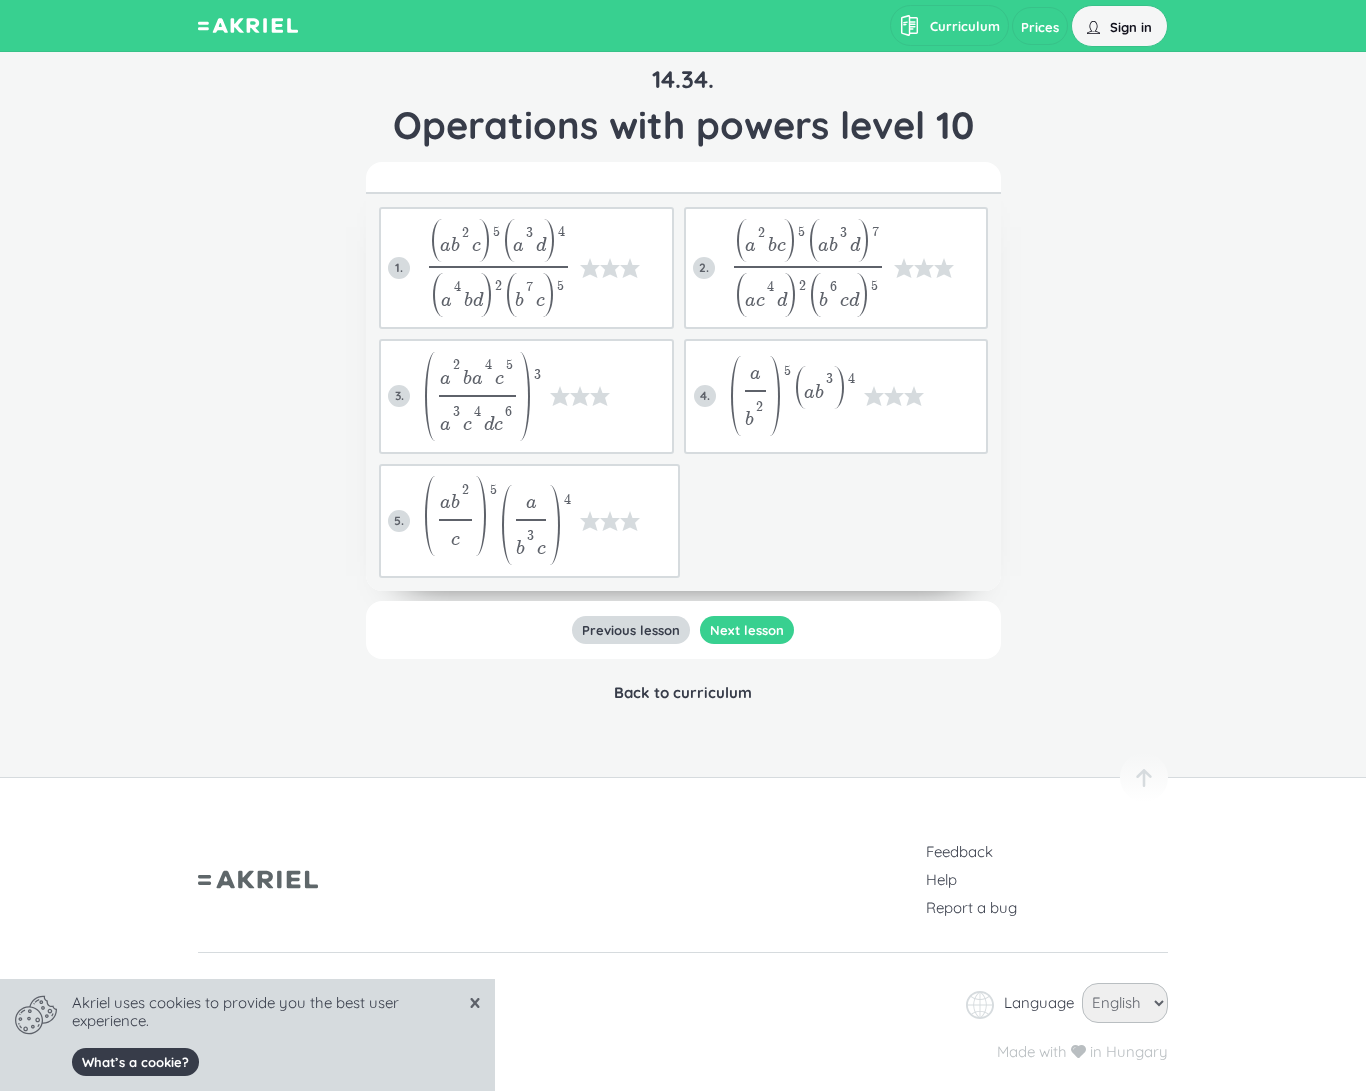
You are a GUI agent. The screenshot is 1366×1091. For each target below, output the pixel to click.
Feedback (959, 851)
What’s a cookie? (135, 1062)
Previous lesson (631, 630)
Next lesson (747, 630)
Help (941, 879)
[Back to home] (248, 28)
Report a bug (971, 907)
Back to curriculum (683, 692)
